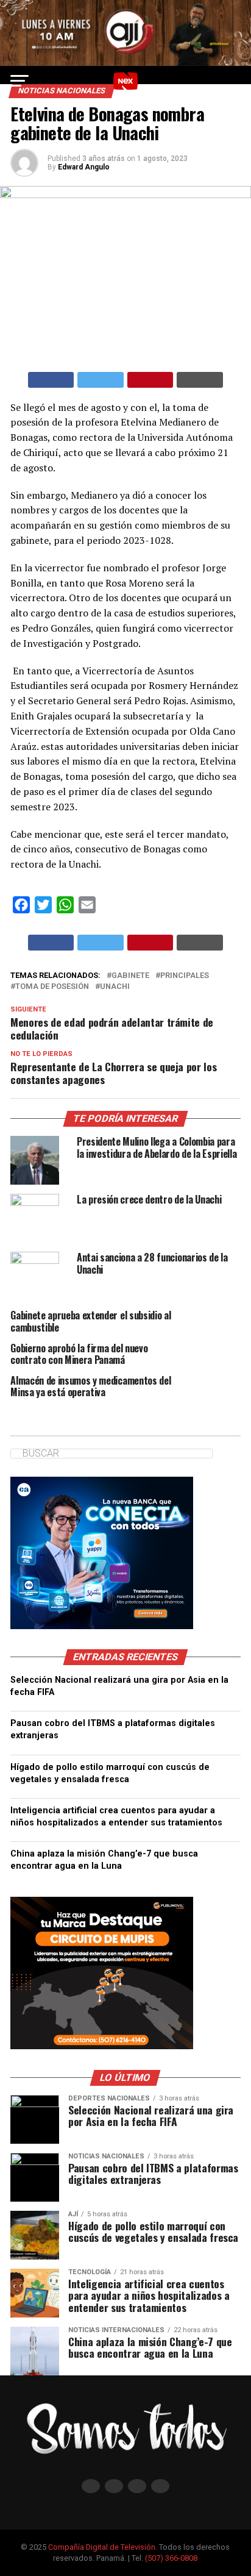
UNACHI (115, 987)
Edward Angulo (84, 167)
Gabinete (130, 976)
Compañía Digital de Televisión (102, 2547)
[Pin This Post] (150, 380)
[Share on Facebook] (51, 380)
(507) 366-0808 (171, 2558)
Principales (185, 976)
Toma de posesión (52, 987)
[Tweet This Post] (101, 380)
